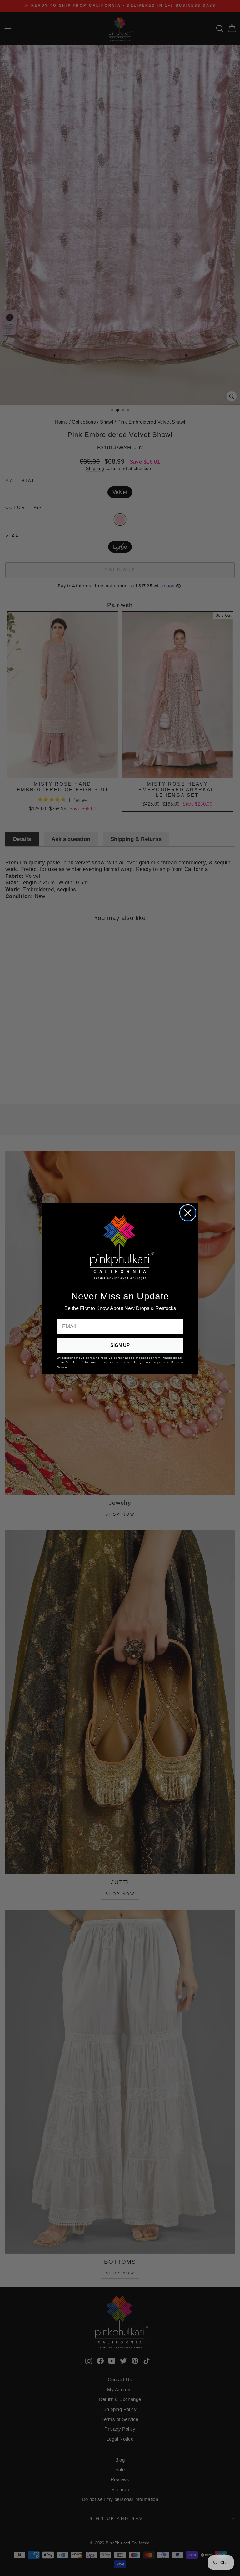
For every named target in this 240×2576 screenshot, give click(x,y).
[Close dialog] (188, 1213)
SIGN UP (120, 1345)
